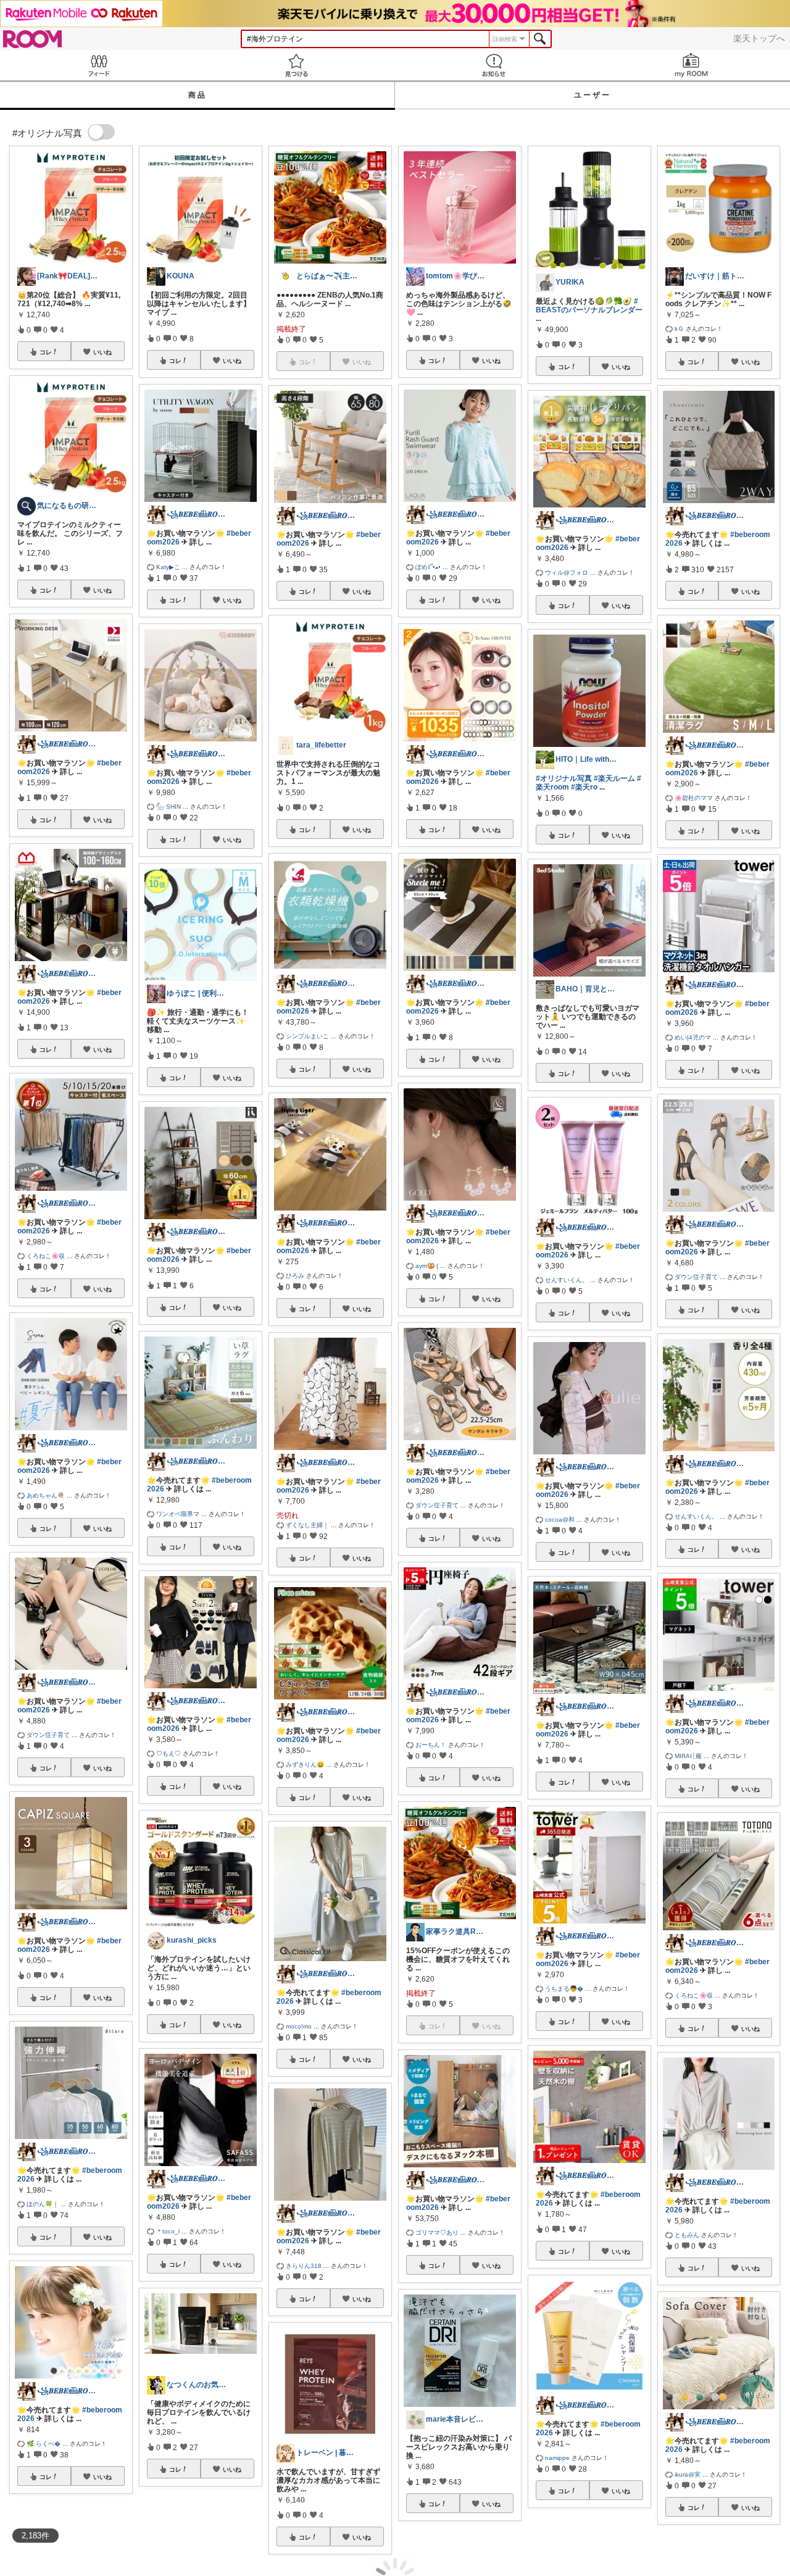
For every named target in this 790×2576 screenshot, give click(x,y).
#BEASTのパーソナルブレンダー (589, 306)
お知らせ (494, 65)
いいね (102, 352)
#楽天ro (584, 787)
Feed (99, 65)
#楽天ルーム (614, 778)
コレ (46, 352)
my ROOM (691, 65)
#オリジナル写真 (564, 778)
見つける (296, 65)
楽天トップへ (759, 38)
